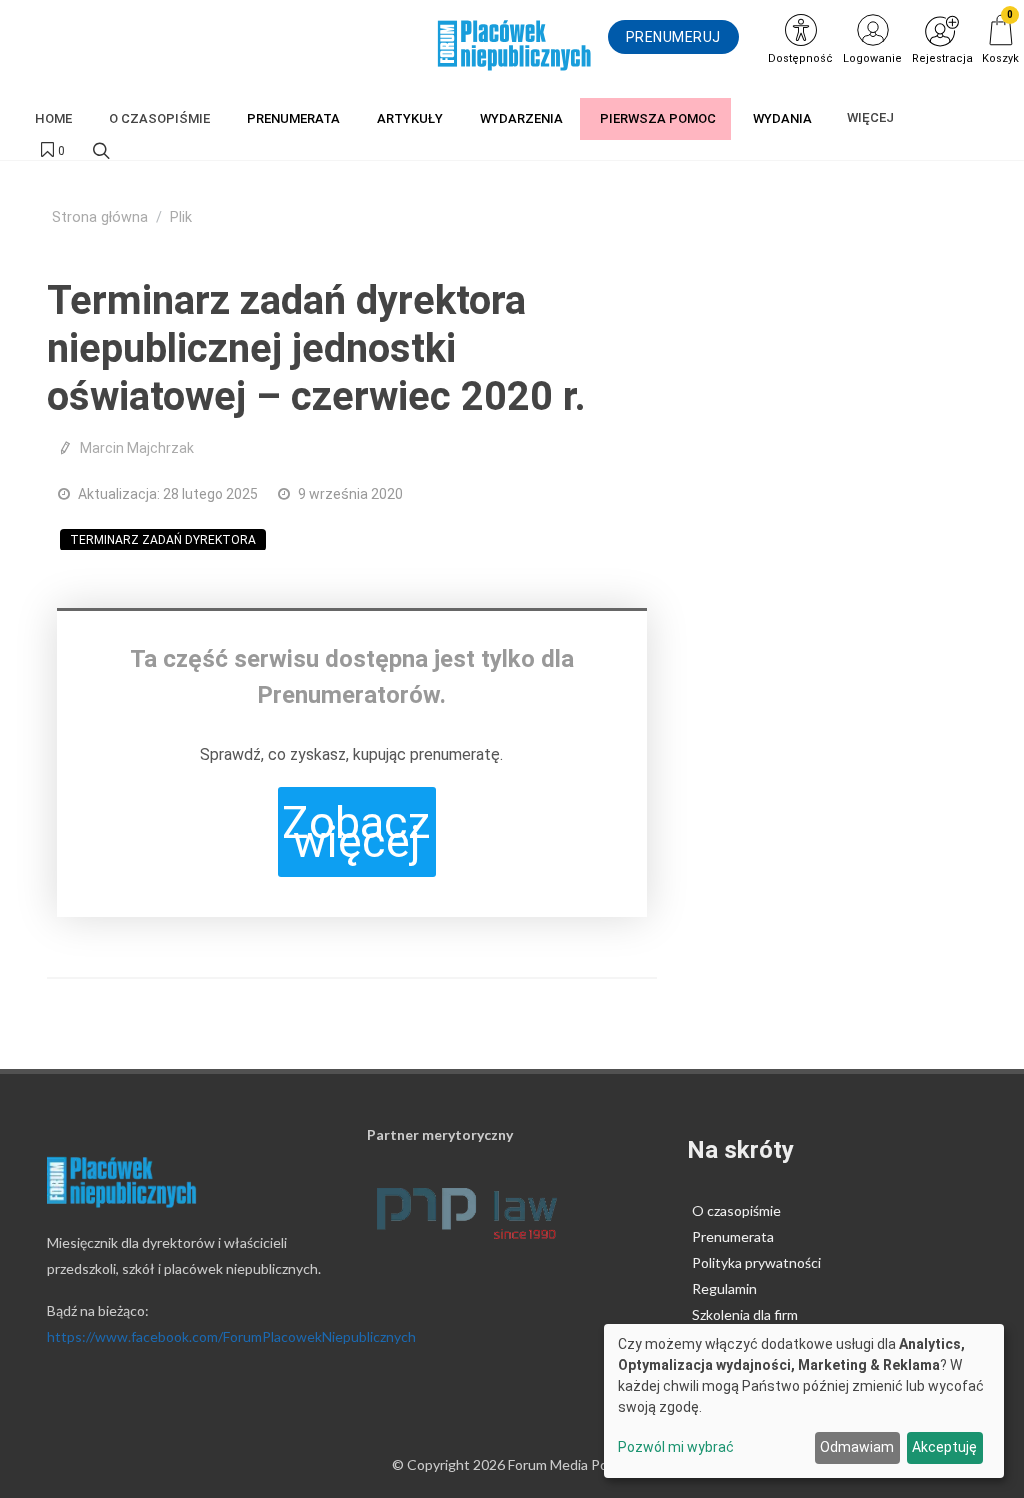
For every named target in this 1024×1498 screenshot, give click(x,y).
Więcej (870, 117)
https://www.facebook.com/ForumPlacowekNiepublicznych (231, 1336)
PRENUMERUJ (673, 37)
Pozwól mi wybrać (676, 1447)
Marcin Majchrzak (137, 448)
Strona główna (100, 217)
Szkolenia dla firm (745, 1314)
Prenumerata (733, 1236)
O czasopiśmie (736, 1210)
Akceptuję (944, 1447)
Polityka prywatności (756, 1262)
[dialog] (804, 1401)
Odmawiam (857, 1447)
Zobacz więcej (356, 832)
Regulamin (724, 1288)
